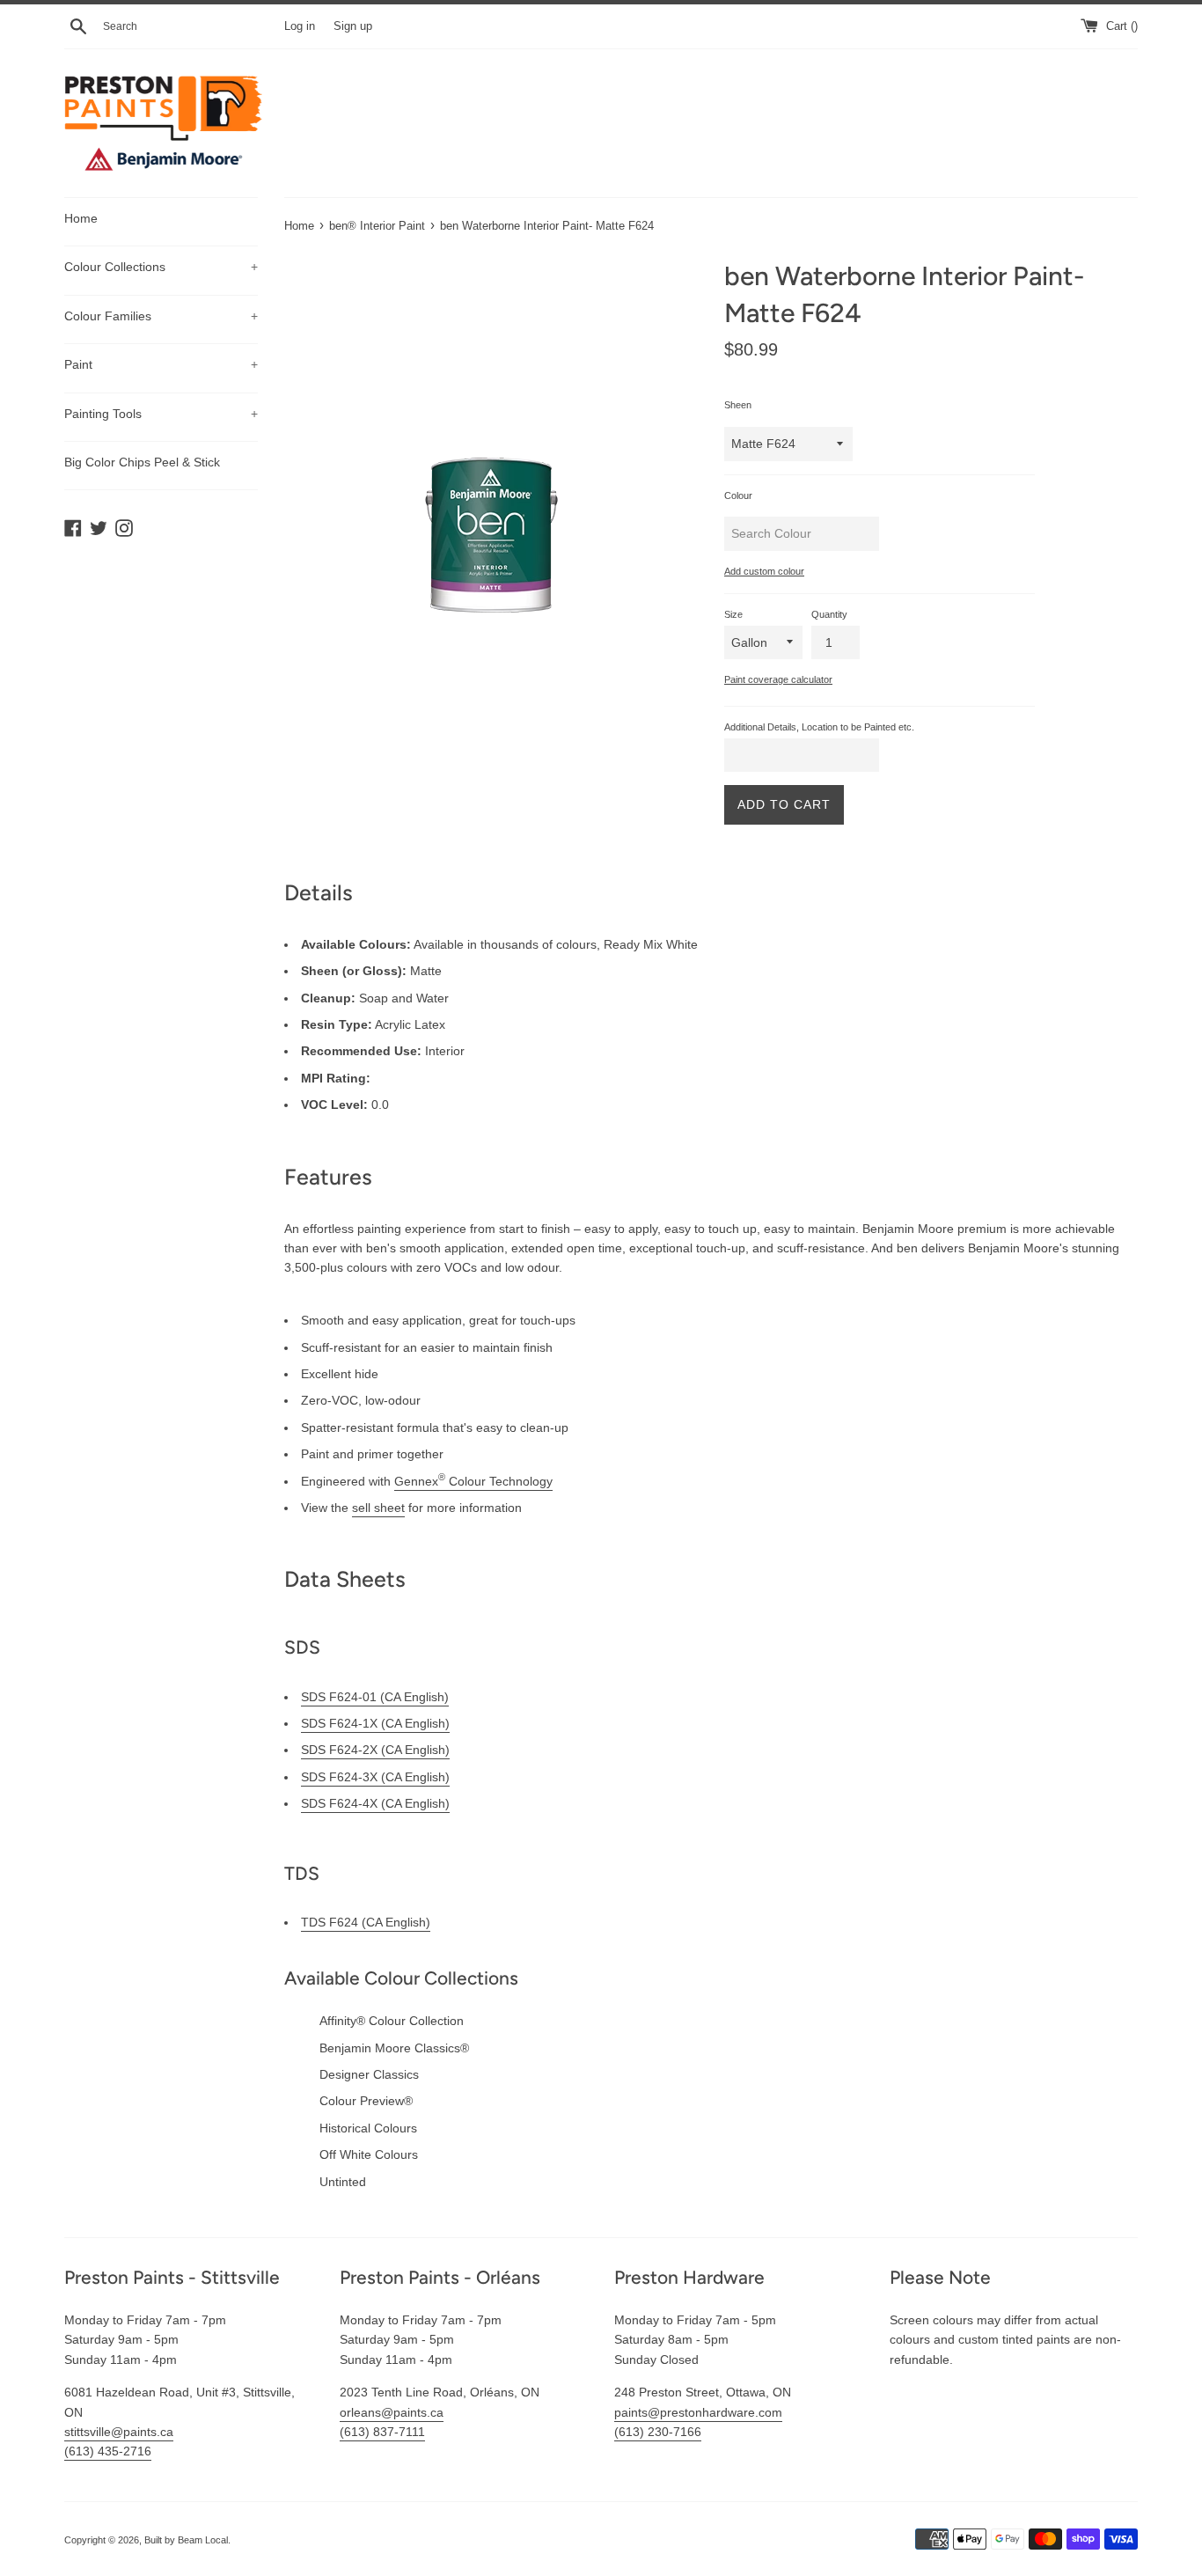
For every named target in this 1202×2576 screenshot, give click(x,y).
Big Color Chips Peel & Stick (142, 462)
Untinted (343, 2182)
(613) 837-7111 (382, 2432)
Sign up (353, 26)
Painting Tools (161, 414)
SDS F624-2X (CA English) (375, 1750)
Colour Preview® (366, 2101)
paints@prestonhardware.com (698, 2412)
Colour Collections (161, 267)
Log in (300, 26)
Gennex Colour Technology (473, 1481)
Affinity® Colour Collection (392, 2021)
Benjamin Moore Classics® (394, 2048)
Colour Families (161, 316)
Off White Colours (369, 2154)
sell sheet (378, 1508)
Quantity (829, 614)
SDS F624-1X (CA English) (375, 1723)
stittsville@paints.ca (119, 2432)
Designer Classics (369, 2074)
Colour (738, 495)
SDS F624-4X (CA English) (375, 1803)
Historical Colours (368, 2128)
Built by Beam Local (186, 2540)
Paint (161, 364)
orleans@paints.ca (392, 2412)
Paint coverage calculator (778, 679)
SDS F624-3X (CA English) (375, 1777)
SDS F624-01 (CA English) (375, 1697)
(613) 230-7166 (658, 2432)
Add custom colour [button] (764, 571)
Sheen (738, 405)
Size (733, 614)
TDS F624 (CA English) (366, 1922)
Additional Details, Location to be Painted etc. (819, 727)
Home (81, 218)
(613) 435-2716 (108, 2451)
